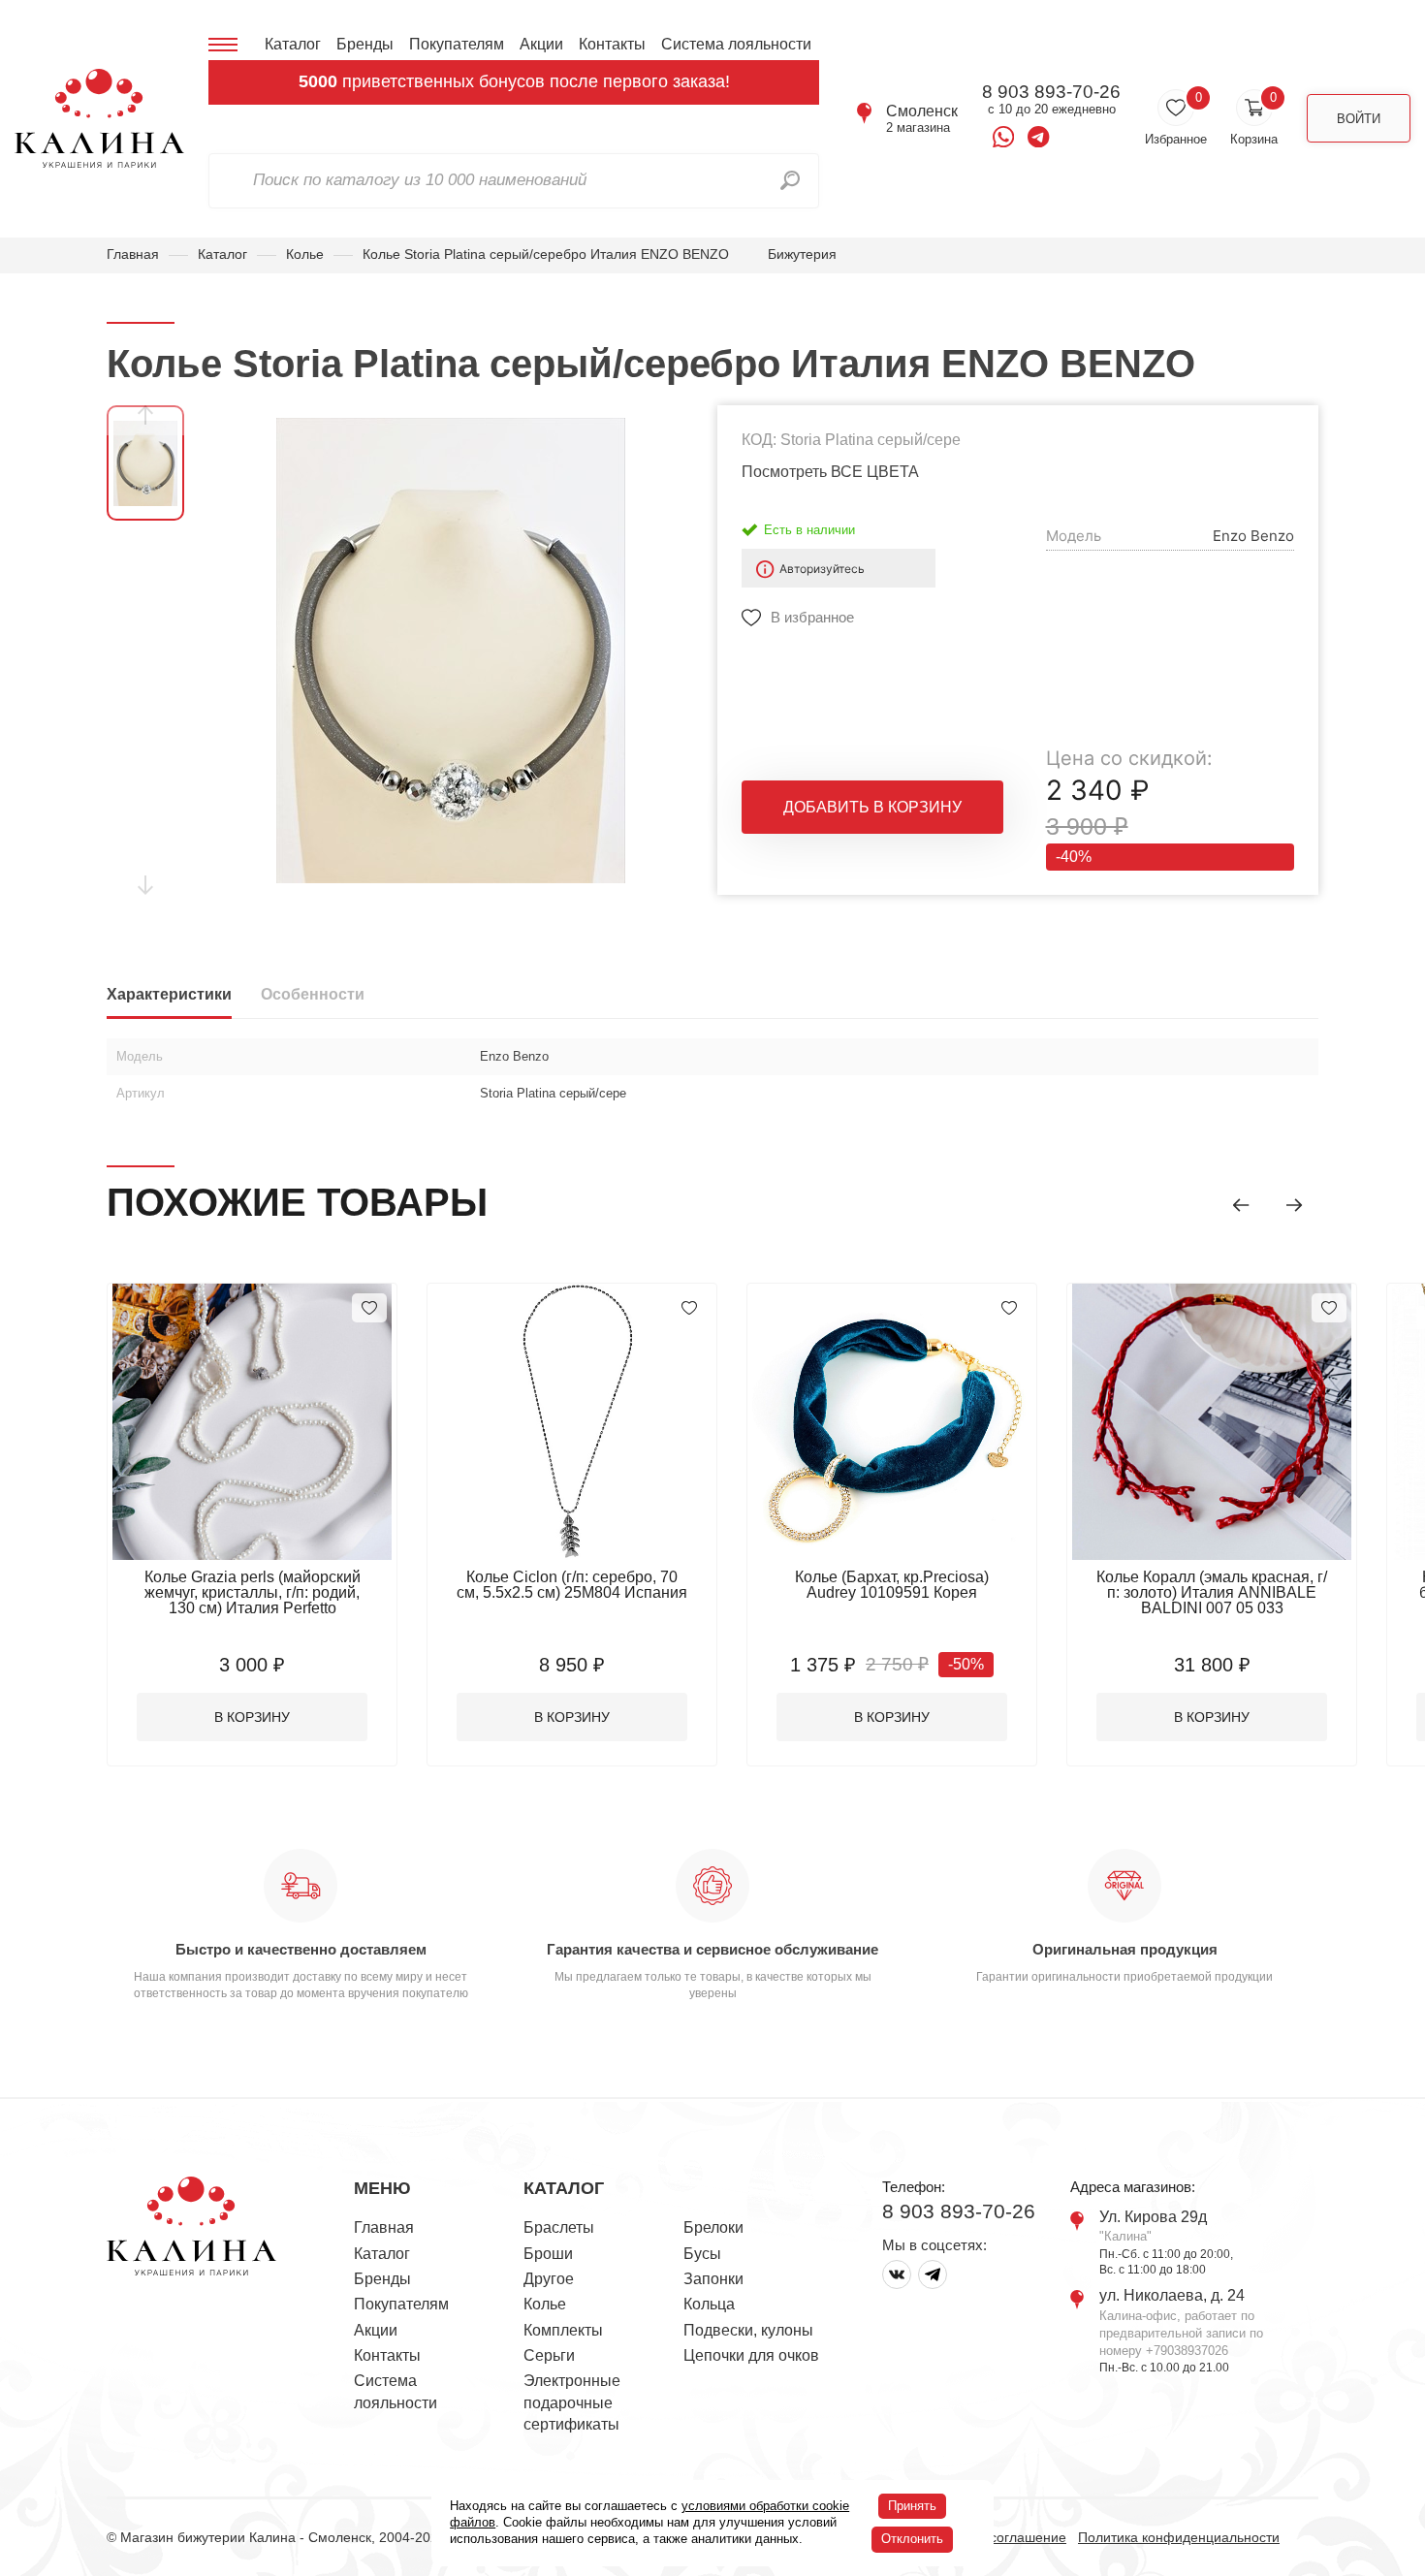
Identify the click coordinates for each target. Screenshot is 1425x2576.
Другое (549, 2279)
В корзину (252, 1717)
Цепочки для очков (751, 2355)
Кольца (709, 2304)
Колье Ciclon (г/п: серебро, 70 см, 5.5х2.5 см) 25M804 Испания (572, 1585)
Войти (1359, 119)
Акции (541, 44)
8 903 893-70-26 (1051, 92)
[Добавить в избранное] (369, 1308)
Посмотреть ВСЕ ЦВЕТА (830, 472)
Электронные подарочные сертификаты (572, 2402)
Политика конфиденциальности (1179, 2537)
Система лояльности (736, 44)
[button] (1241, 1205)
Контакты (612, 44)
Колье (305, 254)
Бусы (702, 2254)
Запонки (713, 2279)
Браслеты (559, 2227)
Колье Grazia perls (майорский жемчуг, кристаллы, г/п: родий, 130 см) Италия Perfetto (253, 1592)
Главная (133, 254)
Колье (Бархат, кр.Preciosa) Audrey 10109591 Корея (892, 1585)
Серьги (549, 2355)
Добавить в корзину (872, 807)
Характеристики (169, 994)
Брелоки (713, 2227)
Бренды (365, 44)
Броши (548, 2254)
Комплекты (563, 2330)
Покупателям (457, 44)
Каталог (293, 44)
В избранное (812, 617)
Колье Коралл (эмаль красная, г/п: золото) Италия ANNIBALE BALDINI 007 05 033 (1212, 1592)
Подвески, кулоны (748, 2330)
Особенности (313, 994)
